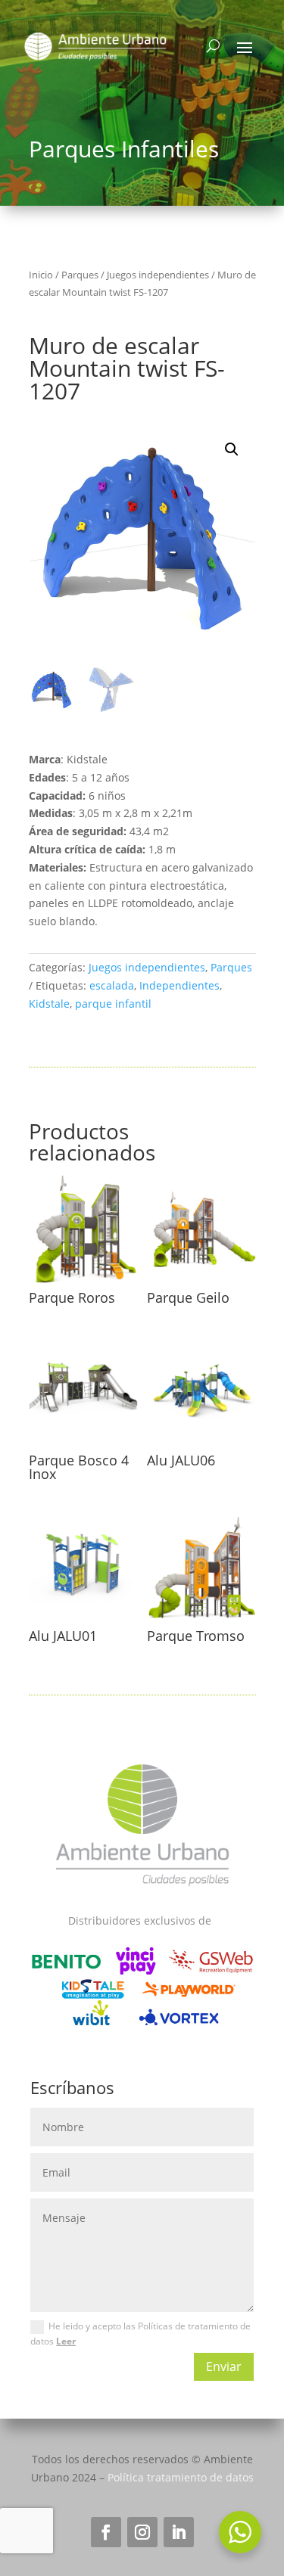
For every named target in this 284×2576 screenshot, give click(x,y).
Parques (80, 275)
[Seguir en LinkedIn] (179, 2532)
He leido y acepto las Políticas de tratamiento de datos (140, 2334)
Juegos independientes (158, 275)
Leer (66, 2341)
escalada (112, 985)
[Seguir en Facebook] (106, 2532)
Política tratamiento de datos (181, 2477)
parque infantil (113, 1004)
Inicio (41, 275)
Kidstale (49, 1004)
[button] (232, 449)
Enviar (224, 2366)
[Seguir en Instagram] (142, 2532)
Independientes (179, 985)
